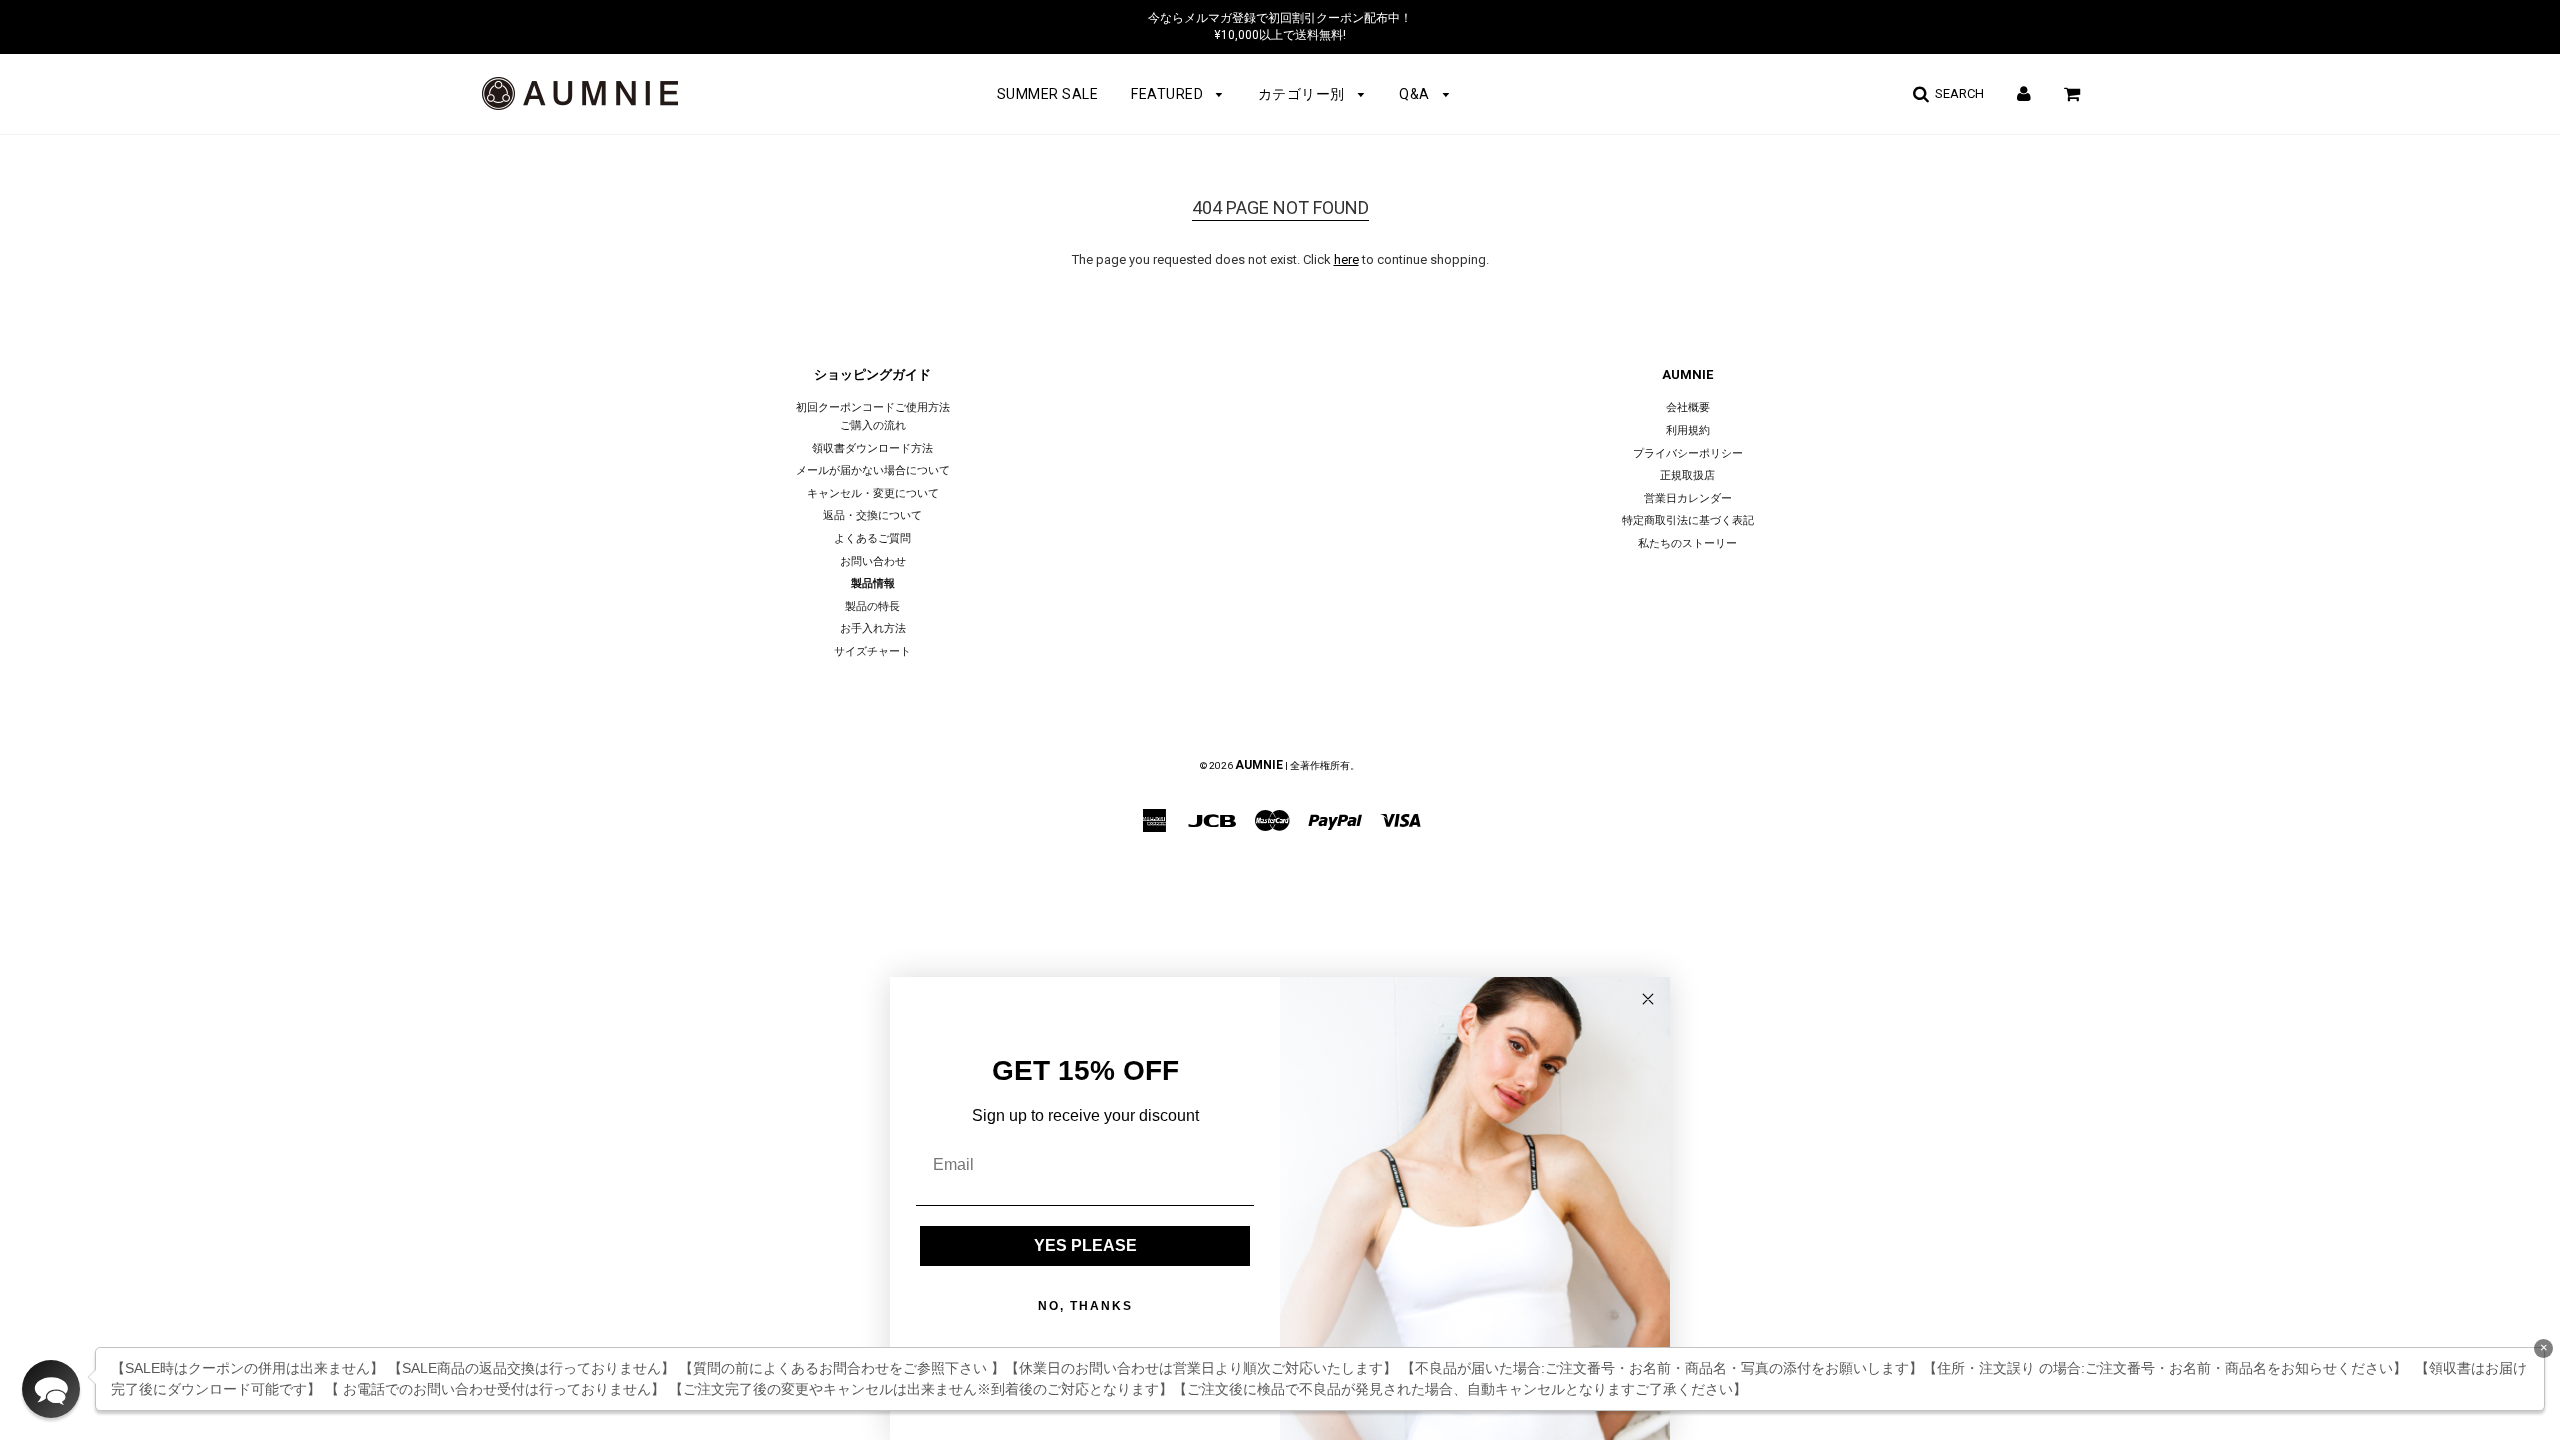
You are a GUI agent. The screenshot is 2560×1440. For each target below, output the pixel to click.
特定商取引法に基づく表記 (1688, 520)
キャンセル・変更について (873, 493)
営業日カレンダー (1688, 498)
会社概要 (1688, 407)
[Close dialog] (1648, 999)
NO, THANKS (1085, 1306)
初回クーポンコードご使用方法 (873, 407)
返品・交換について (872, 515)
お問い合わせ (873, 561)
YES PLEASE (1085, 1245)
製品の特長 (872, 606)
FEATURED (1169, 94)
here (1346, 259)
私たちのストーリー (1687, 543)
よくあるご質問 (872, 538)
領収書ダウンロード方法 (872, 448)
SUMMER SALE (1048, 94)
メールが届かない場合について (873, 470)
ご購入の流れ (873, 425)
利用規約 (1688, 430)
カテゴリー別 (1303, 94)
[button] (51, 1389)
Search (1956, 93)
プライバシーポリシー (1688, 453)
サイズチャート (872, 651)
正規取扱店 (1687, 475)
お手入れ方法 (873, 628)
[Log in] (2024, 93)
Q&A (1416, 94)
